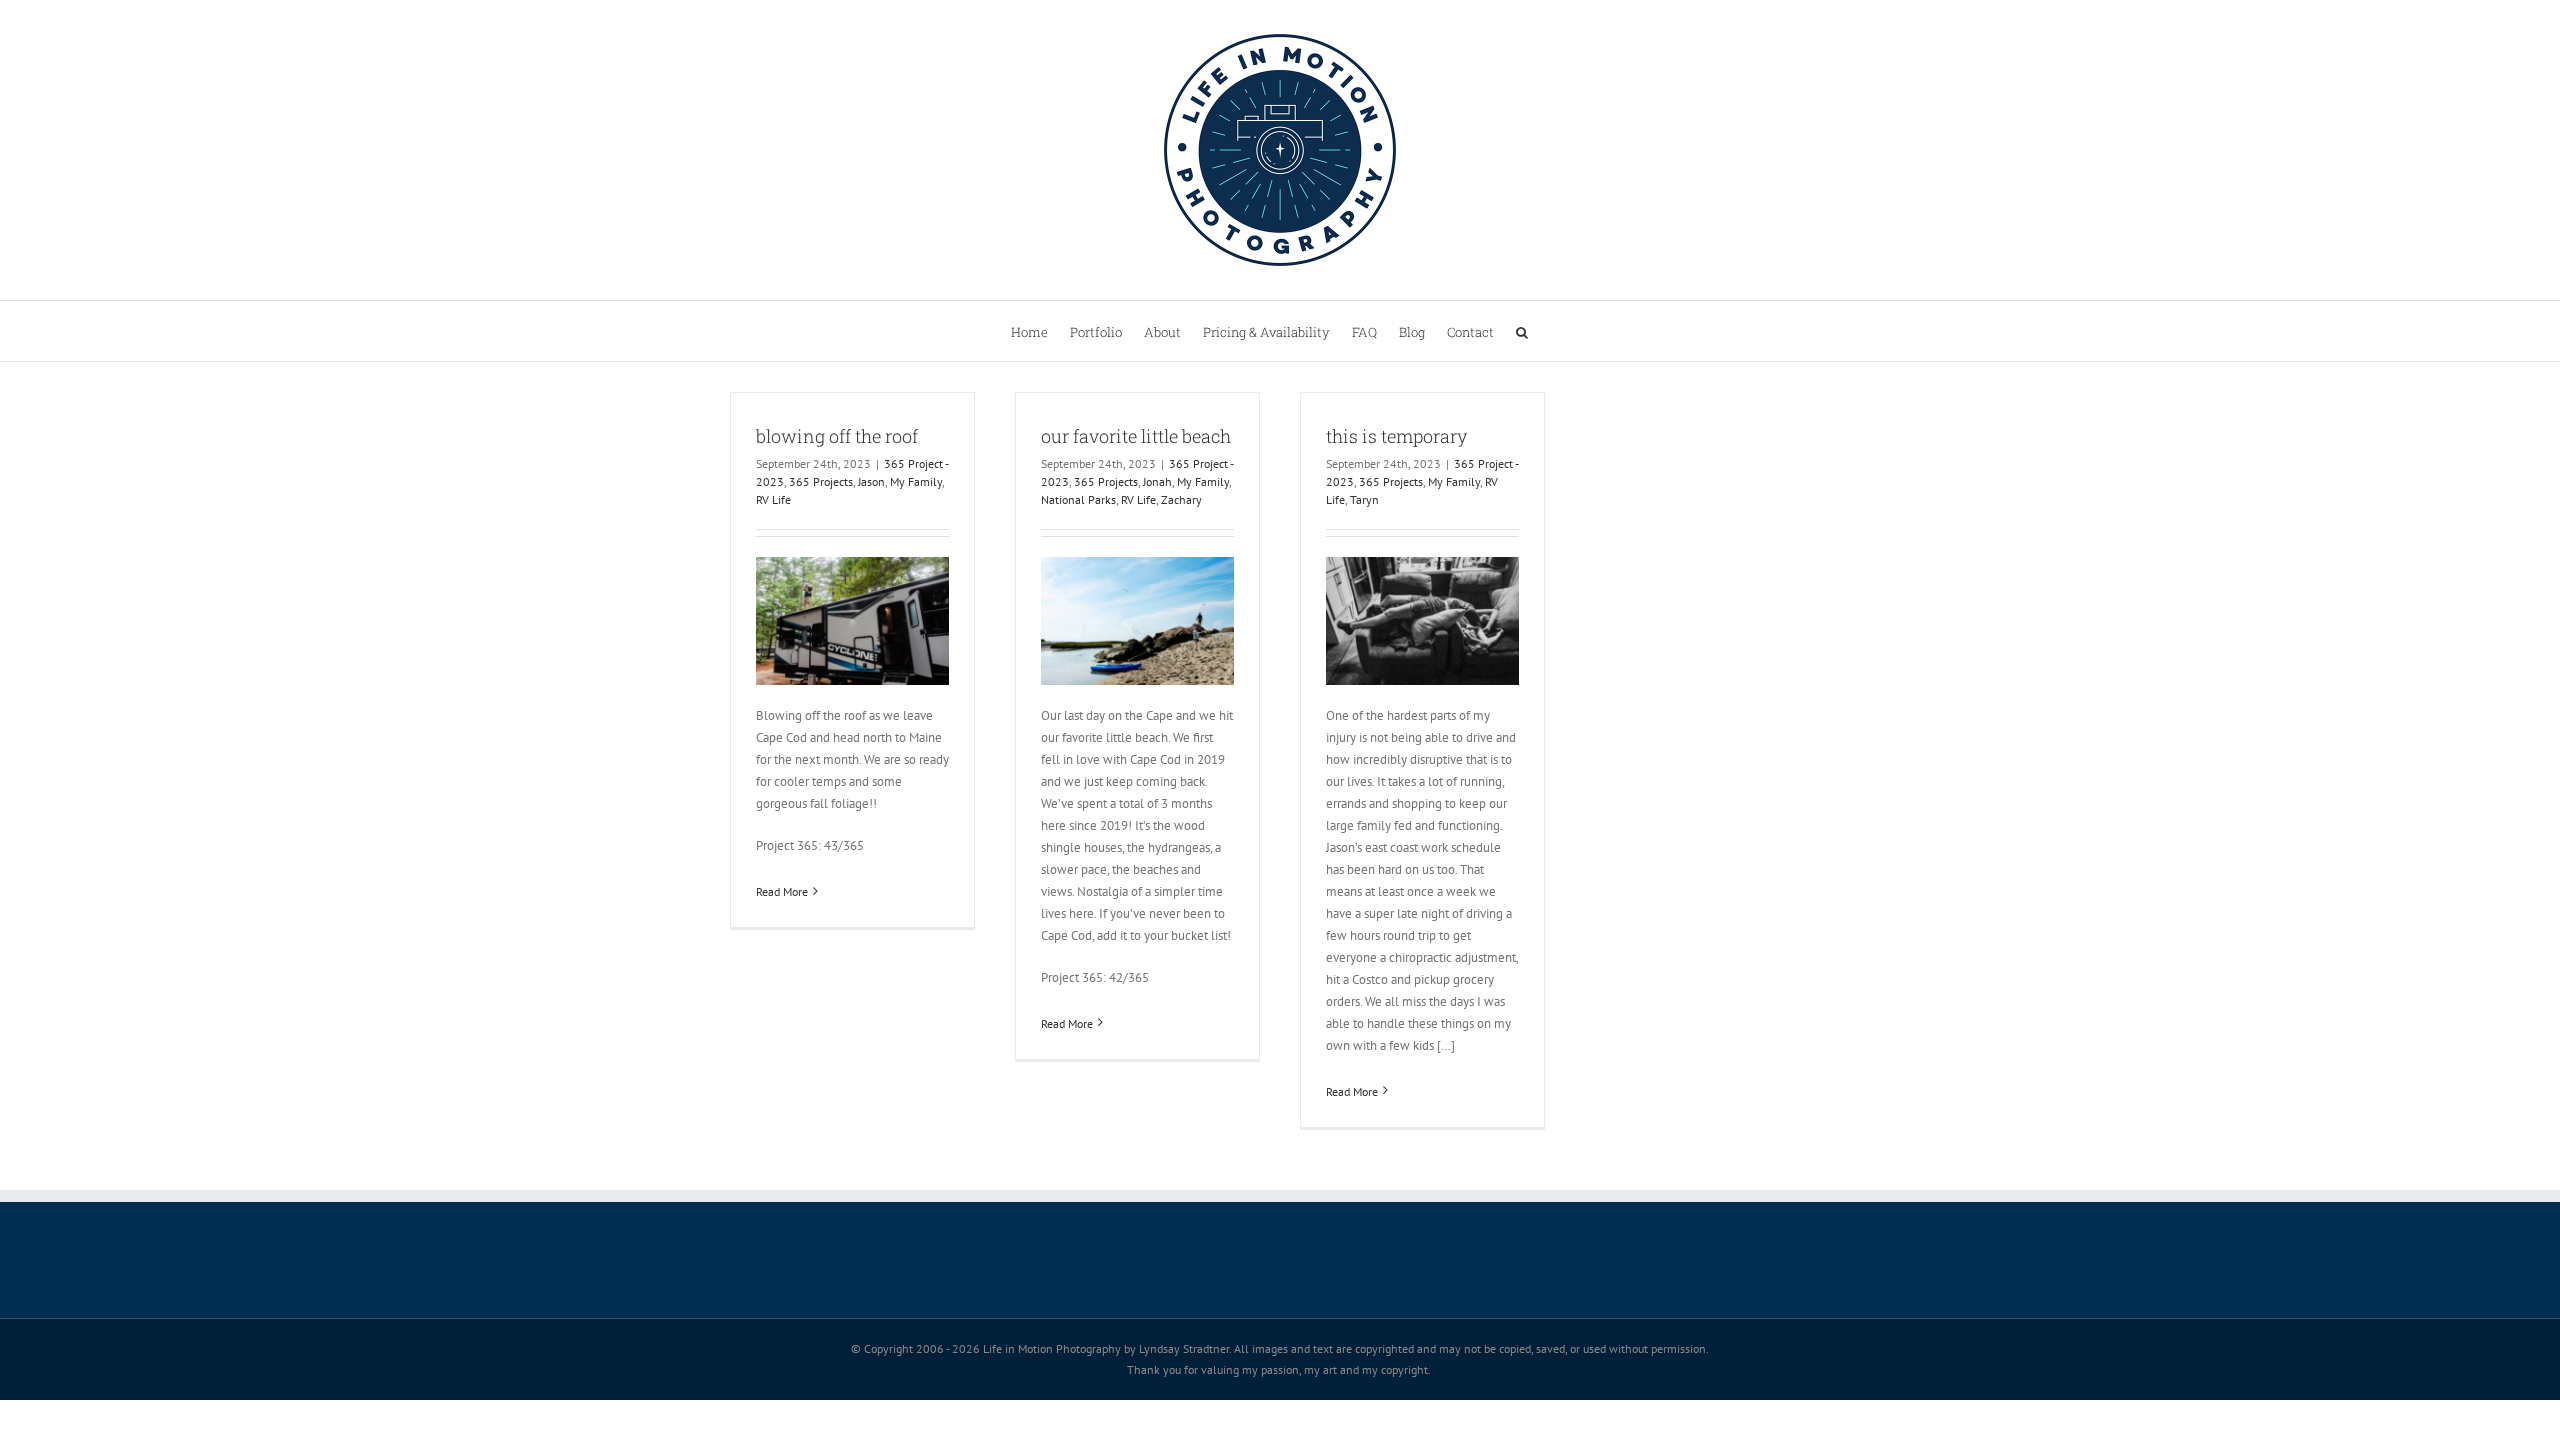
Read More (782, 891)
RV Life (773, 499)
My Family (916, 481)
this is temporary (1396, 436)
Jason (871, 481)
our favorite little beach (1136, 436)
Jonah (1157, 481)
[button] (1522, 331)
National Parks (1078, 499)
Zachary (1181, 499)
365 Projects (821, 481)
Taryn (1364, 499)
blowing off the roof (837, 436)
